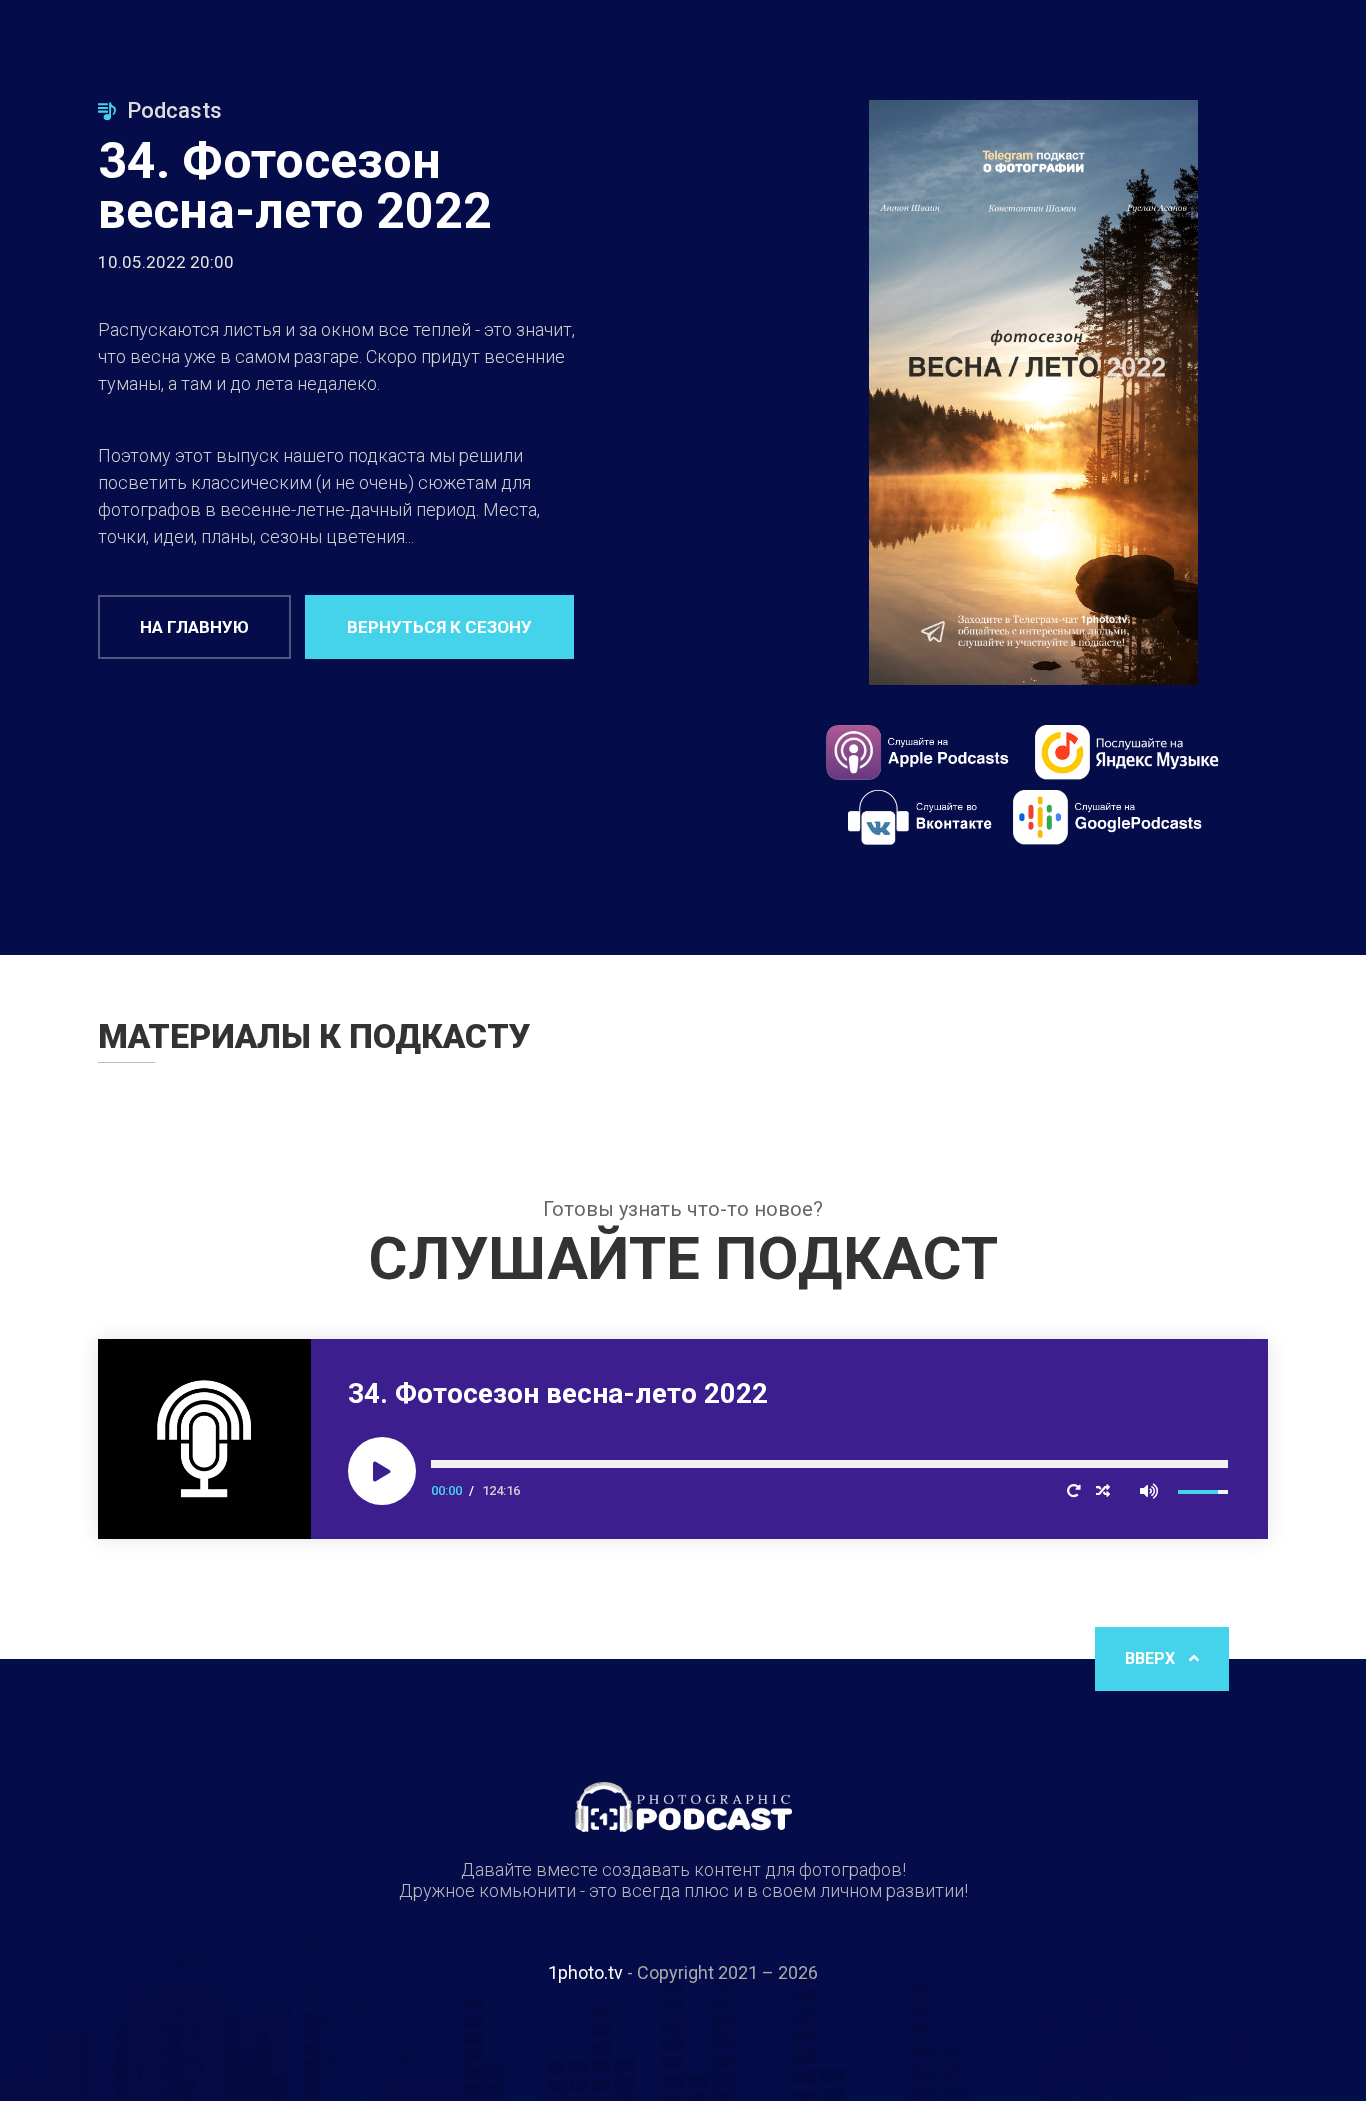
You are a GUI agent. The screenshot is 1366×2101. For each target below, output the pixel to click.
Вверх (1152, 1658)
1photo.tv (585, 1972)
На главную (194, 627)
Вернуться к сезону (439, 627)
